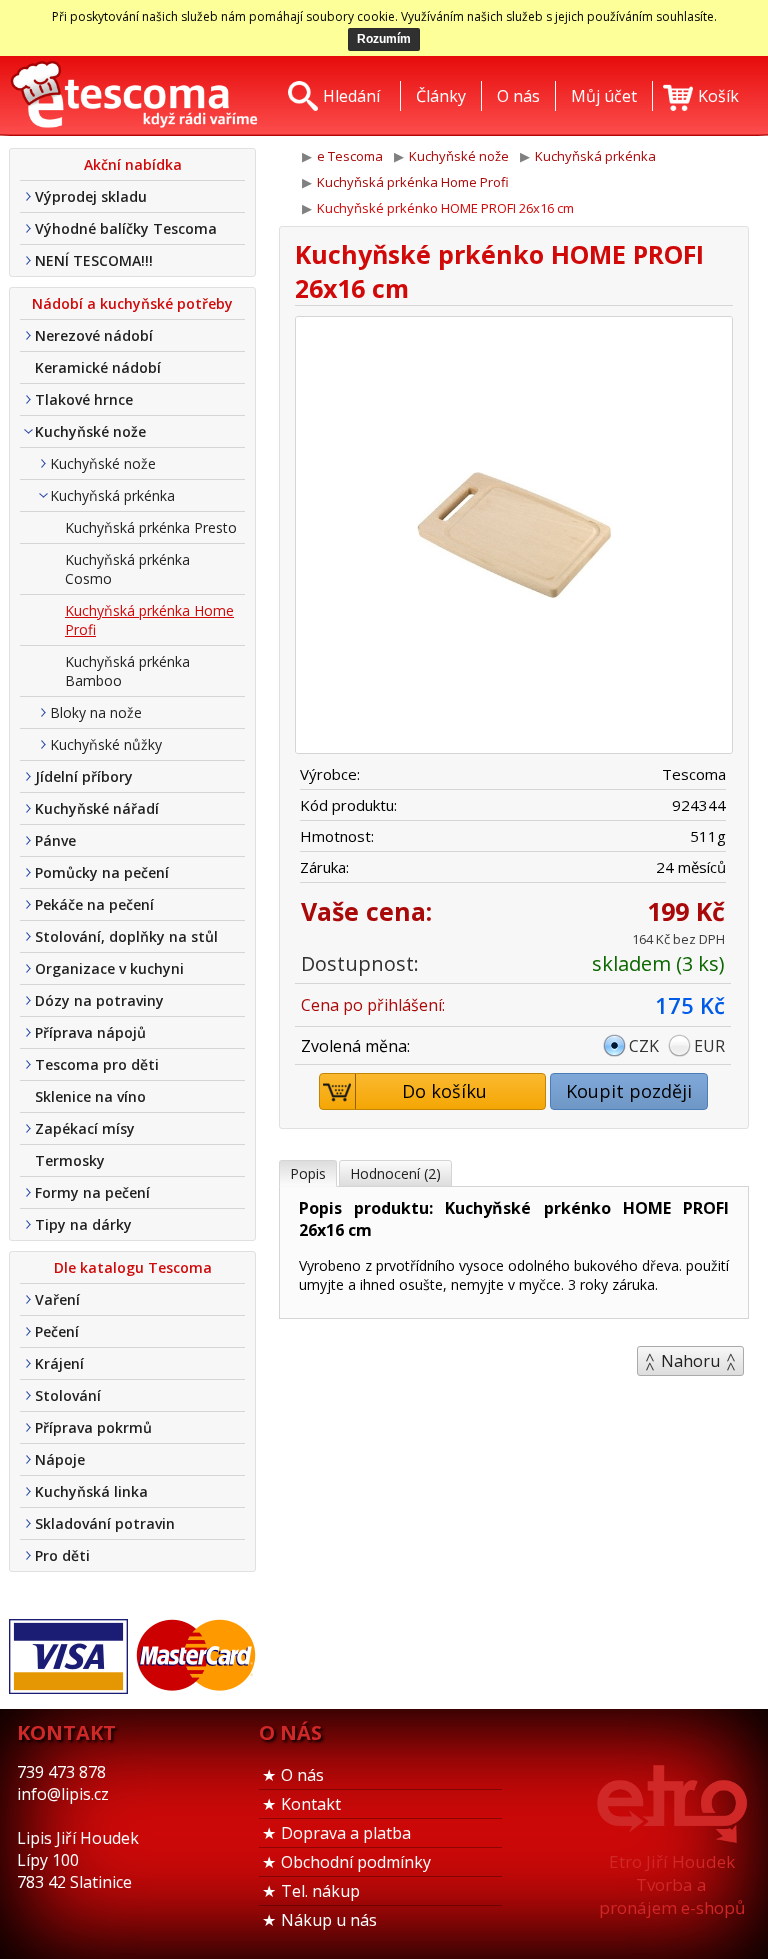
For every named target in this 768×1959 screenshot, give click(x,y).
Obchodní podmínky (356, 1862)
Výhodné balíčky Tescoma (126, 228)
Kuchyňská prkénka (112, 495)
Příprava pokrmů (93, 1427)
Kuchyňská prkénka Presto (151, 527)
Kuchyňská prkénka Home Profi (149, 620)
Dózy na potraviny (99, 1000)
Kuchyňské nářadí (97, 808)
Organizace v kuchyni (109, 968)
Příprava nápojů (90, 1032)
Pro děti (62, 1555)
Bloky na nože (96, 712)
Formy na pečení (92, 1192)
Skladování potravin (105, 1523)
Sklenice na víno (90, 1096)
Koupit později (629, 1091)
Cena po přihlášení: (373, 1005)
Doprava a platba (346, 1833)
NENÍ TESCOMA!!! (94, 260)
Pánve (55, 840)
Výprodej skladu (91, 196)
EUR (709, 1046)
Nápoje (60, 1459)
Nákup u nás (329, 1920)
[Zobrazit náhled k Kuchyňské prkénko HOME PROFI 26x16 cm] (514, 537)
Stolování (68, 1395)
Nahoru (690, 1361)
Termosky (70, 1160)
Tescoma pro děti (97, 1064)
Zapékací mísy (85, 1128)
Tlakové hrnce (84, 399)
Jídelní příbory (84, 776)
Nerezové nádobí (94, 335)
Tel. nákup (320, 1891)
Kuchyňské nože (90, 431)
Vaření (57, 1299)
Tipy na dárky (83, 1224)
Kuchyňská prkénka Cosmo (127, 569)
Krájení (59, 1363)
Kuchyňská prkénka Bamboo (127, 671)
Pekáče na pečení (94, 904)
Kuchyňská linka (91, 1491)
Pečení (57, 1331)
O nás (302, 1775)
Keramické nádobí (98, 367)
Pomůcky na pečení (102, 872)
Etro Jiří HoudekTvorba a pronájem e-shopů (672, 1884)
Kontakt (311, 1804)
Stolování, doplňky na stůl (126, 936)
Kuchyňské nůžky (106, 744)
